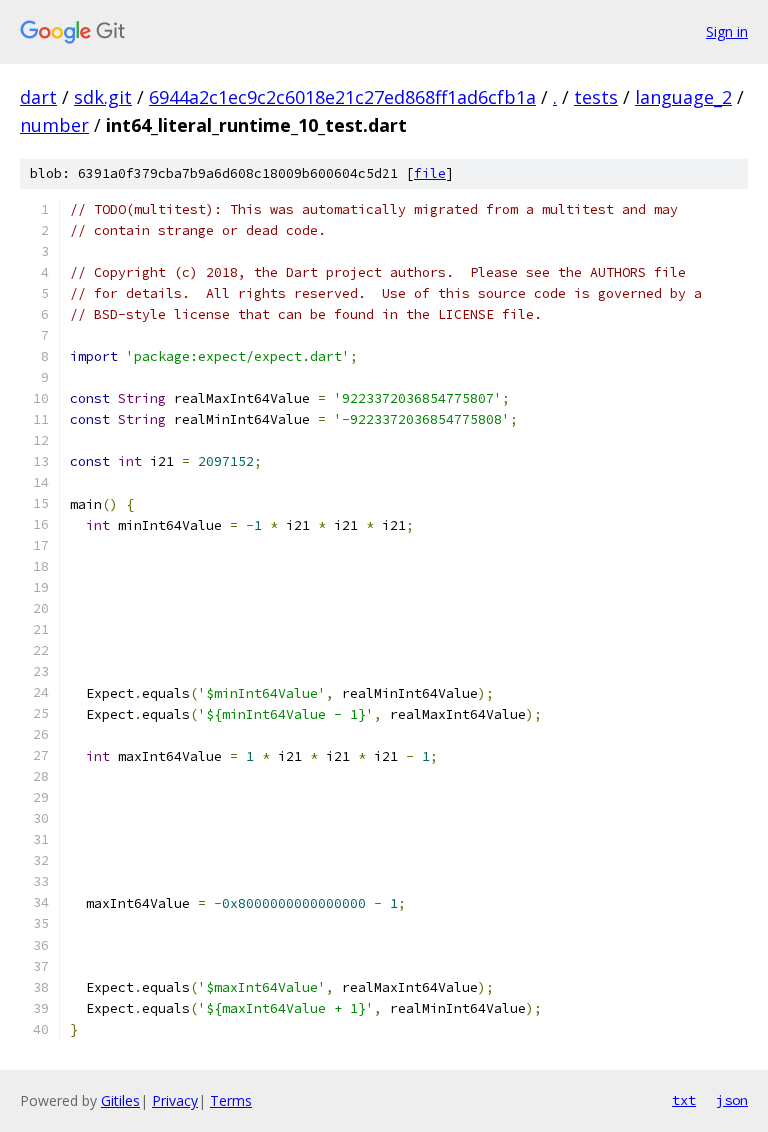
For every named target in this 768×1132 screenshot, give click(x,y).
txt (684, 1100)
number (54, 125)
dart (38, 97)
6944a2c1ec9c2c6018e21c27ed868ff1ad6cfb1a (342, 97)
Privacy (175, 1100)
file (430, 173)
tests (596, 97)
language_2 (683, 97)
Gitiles (120, 1100)
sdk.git (103, 97)
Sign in (727, 31)
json (732, 1100)
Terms (231, 1100)
